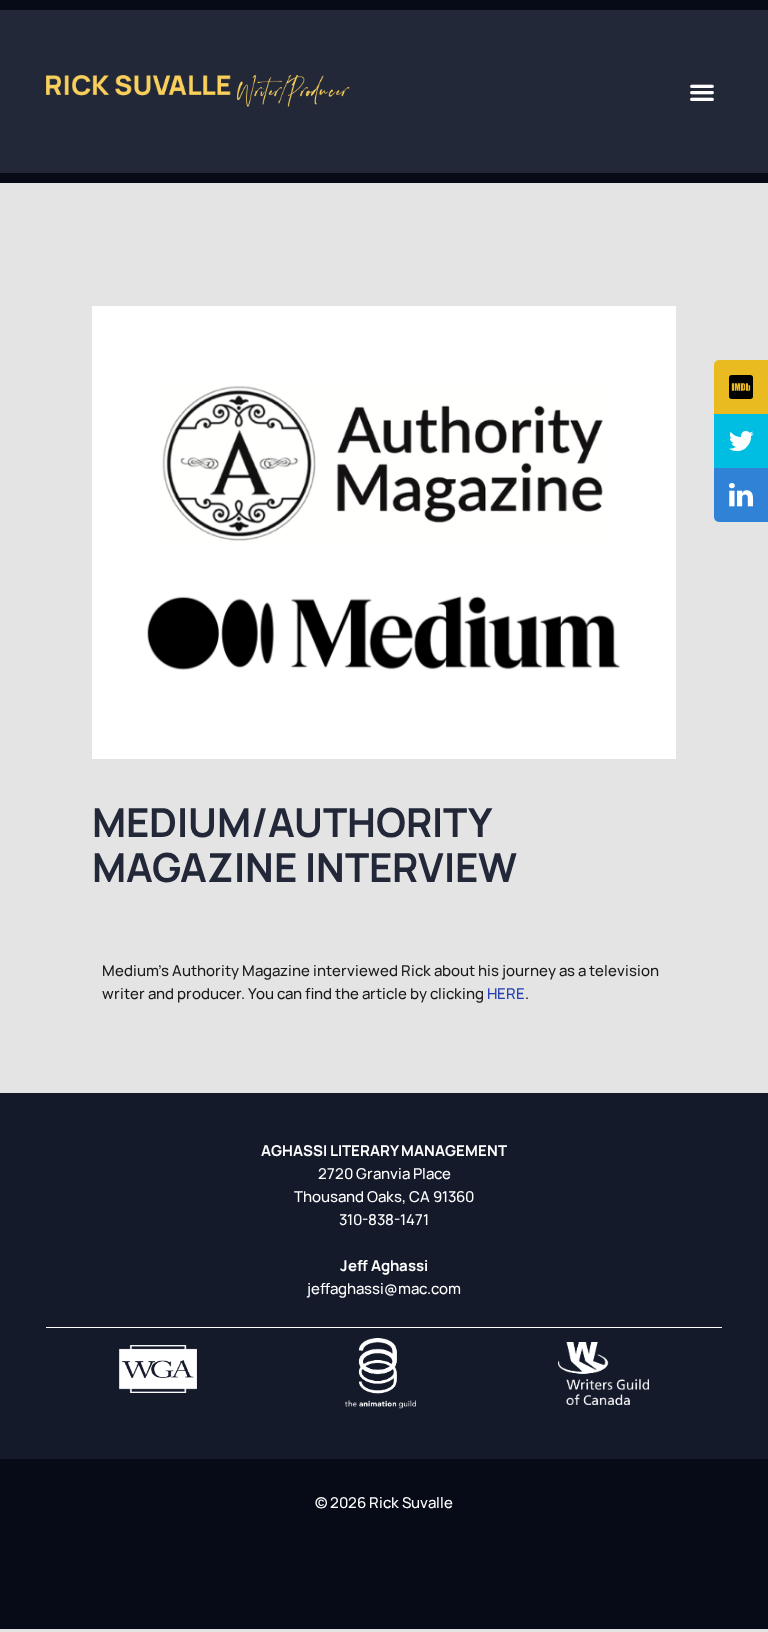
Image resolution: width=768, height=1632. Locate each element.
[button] (702, 91)
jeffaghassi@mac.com (384, 1288)
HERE (506, 993)
